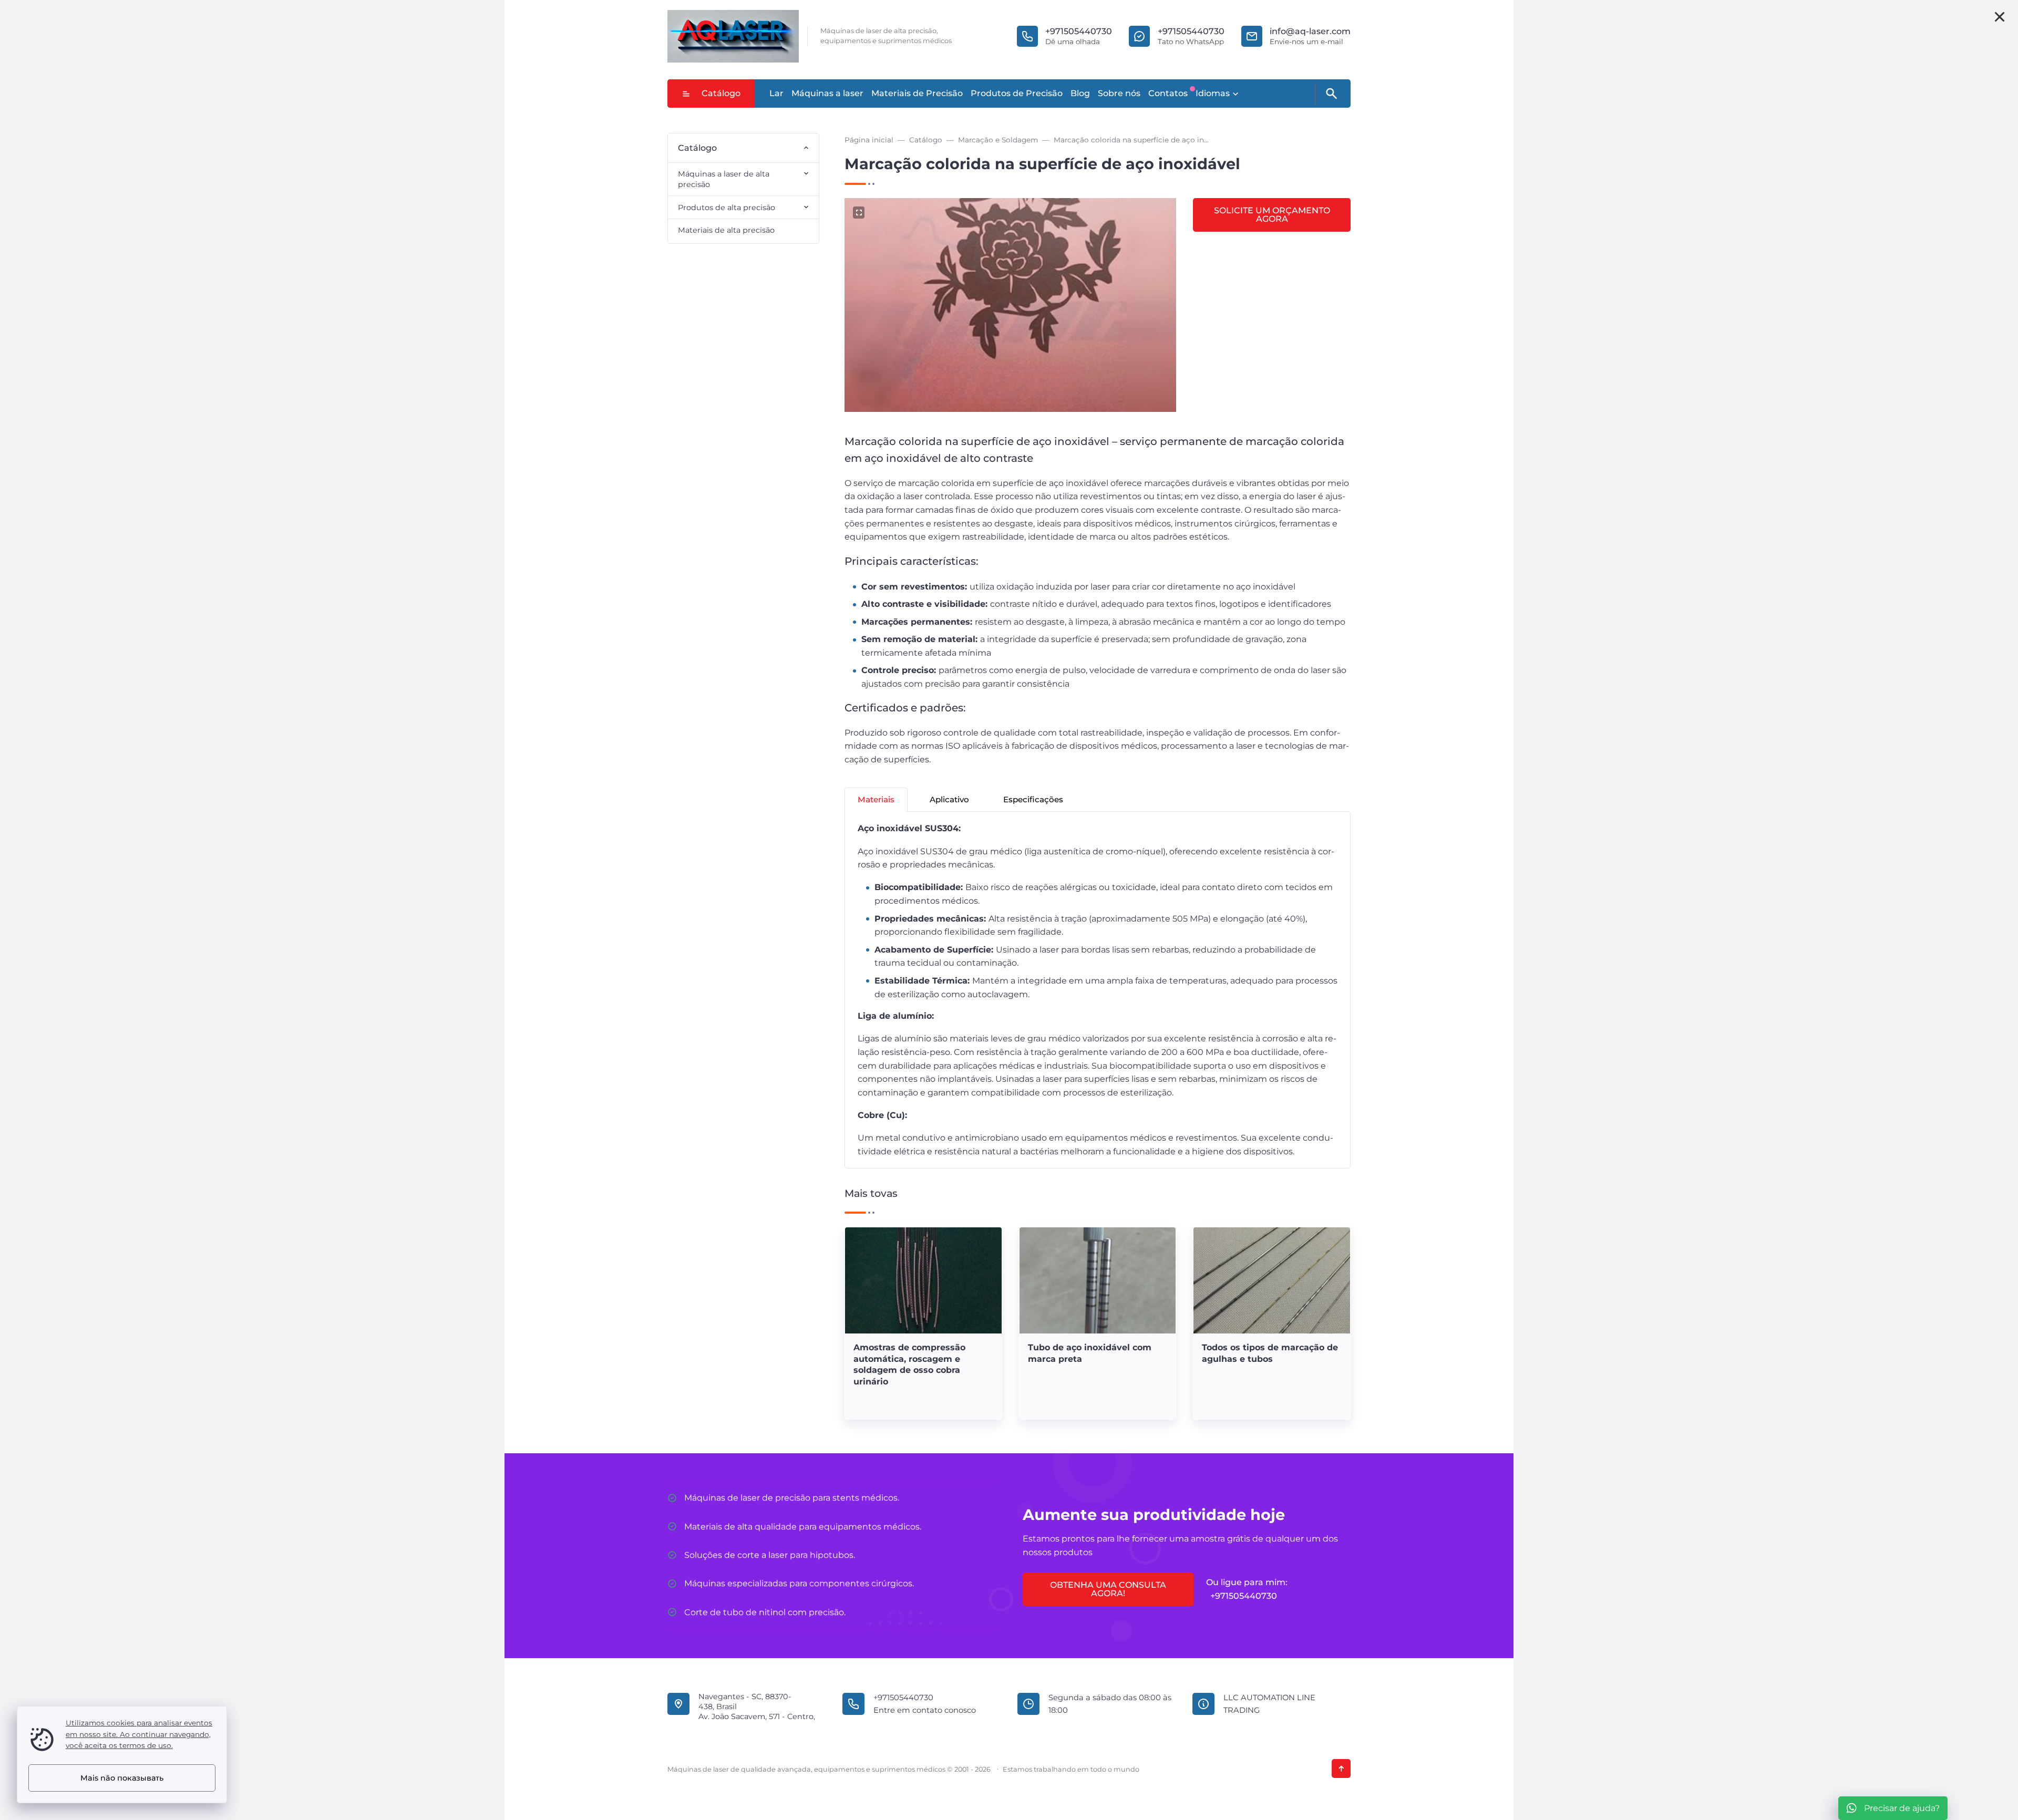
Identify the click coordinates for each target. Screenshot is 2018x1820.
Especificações (1033, 799)
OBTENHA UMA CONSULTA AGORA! (1108, 1589)
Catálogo (721, 93)
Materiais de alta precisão (726, 230)
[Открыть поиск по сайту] (1331, 94)
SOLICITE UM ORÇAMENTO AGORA (1272, 215)
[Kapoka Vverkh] (1341, 1769)
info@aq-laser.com (1310, 31)
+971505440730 (1079, 31)
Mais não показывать (122, 1778)
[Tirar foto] (2000, 17)
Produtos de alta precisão (727, 208)
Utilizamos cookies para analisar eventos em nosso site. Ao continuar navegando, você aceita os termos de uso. (139, 1734)
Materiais (876, 799)
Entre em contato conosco (925, 1710)
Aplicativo (949, 799)
